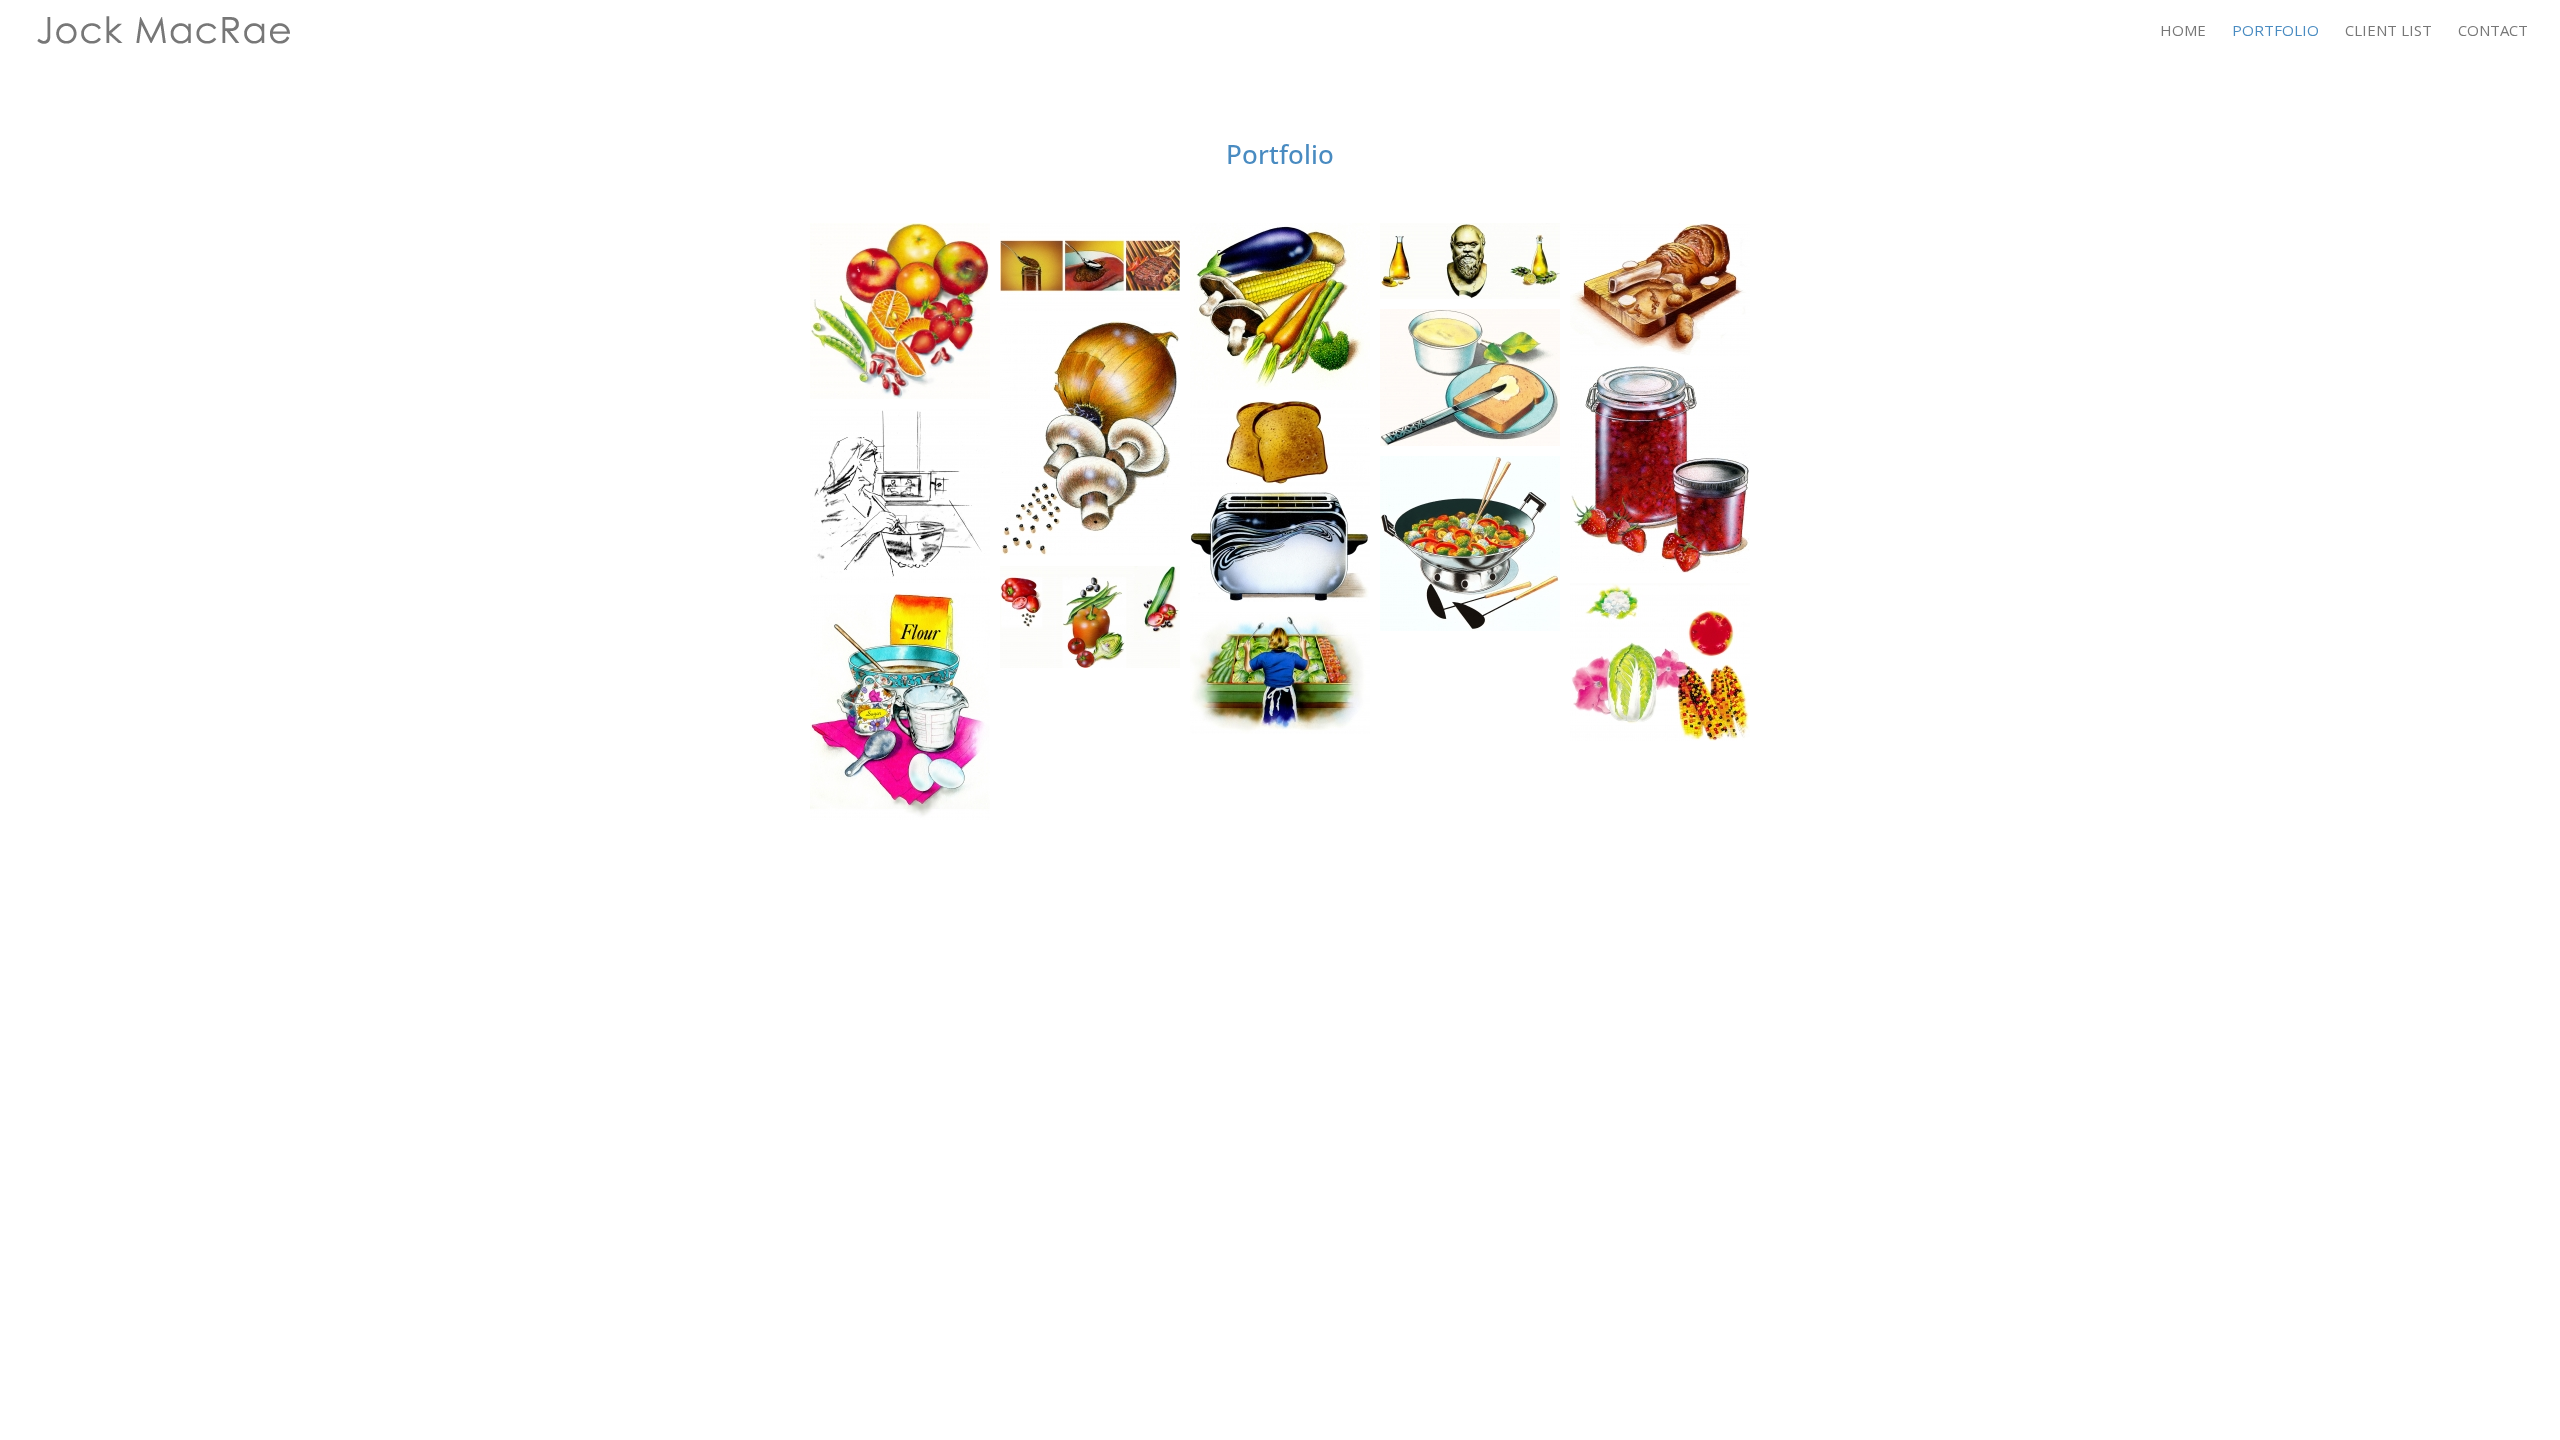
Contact (2493, 31)
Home (2183, 31)
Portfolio (2275, 31)
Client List (2388, 31)
